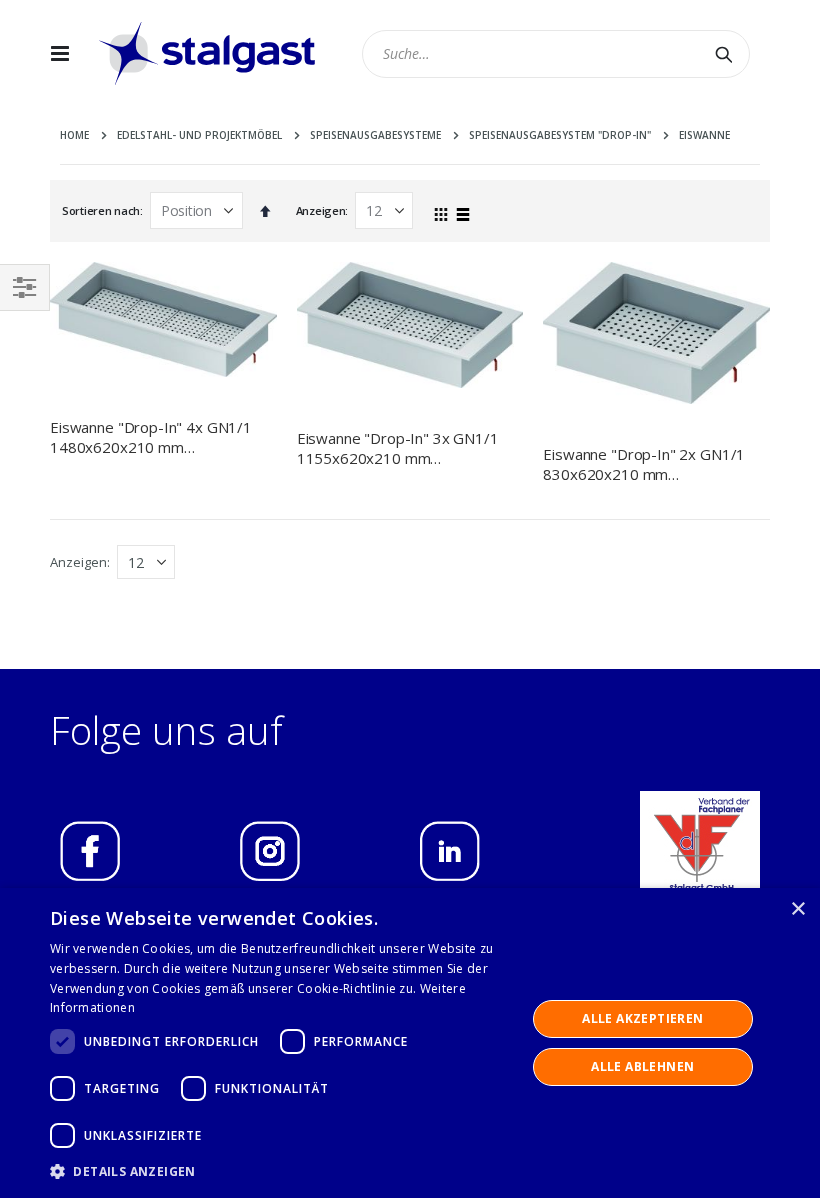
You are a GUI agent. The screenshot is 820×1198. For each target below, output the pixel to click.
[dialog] (410, 1043)
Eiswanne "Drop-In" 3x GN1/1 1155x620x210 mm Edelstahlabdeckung (398, 448)
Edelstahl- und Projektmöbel (199, 135)
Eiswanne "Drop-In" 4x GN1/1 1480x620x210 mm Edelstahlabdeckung (151, 437)
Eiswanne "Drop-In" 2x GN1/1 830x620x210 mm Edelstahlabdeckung (644, 464)
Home (74, 135)
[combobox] (556, 54)
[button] (281, 1171)
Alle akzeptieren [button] (642, 1018)
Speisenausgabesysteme (375, 135)
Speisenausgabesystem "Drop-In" (560, 135)
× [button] (797, 909)
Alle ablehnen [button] (642, 1066)
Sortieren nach (101, 210)
